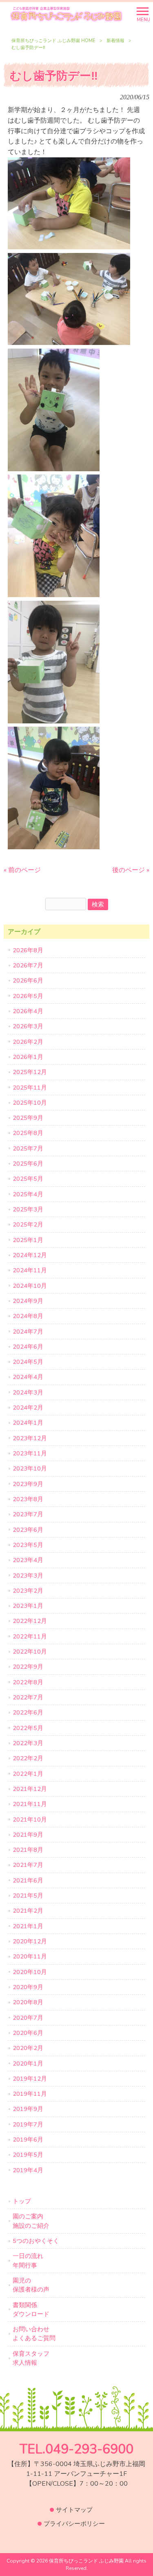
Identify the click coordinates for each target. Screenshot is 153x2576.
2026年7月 (28, 965)
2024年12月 (30, 1255)
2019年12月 (30, 2079)
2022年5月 (28, 1728)
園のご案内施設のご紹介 (31, 2221)
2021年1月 (28, 1926)
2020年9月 (28, 1987)
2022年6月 (28, 1712)
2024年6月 (28, 1347)
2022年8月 (28, 1682)
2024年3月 (28, 1392)
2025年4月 (28, 1194)
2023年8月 (28, 1499)
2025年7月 (28, 1148)
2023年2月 (28, 1591)
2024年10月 (30, 1286)
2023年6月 (28, 1530)
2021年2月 (28, 1911)
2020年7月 (28, 2018)
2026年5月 (28, 996)
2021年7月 (28, 1865)
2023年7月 (28, 1514)
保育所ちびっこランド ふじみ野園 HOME (53, 41)
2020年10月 (30, 1972)
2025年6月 (28, 1164)
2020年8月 (28, 2002)
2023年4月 (28, 1560)
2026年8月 (28, 950)
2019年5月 (28, 2155)
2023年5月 (28, 1545)
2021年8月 (28, 1850)
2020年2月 (28, 2048)
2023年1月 (28, 1606)
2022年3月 (28, 1743)
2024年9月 (28, 1301)
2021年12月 (30, 1789)
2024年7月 (28, 1332)
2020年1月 (28, 2063)
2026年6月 (28, 980)
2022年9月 (28, 1667)
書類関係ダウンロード (31, 2310)
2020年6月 (28, 2033)
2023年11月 (30, 1453)
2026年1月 (28, 1057)
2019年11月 (30, 2094)
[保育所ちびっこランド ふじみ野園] (66, 14)
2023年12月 (30, 1438)
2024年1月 (28, 1423)
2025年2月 (28, 1224)
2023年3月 (28, 1576)
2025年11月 (30, 1088)
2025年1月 (28, 1240)
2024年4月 (28, 1377)
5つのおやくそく (36, 2241)
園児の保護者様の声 (31, 2285)
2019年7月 (28, 2124)
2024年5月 (28, 1362)
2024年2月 (28, 1408)
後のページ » (131, 870)
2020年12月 (30, 1941)
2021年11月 (30, 1804)
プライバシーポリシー (74, 2524)
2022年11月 (30, 1636)
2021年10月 (30, 1820)
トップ (22, 2201)
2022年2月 (28, 1758)
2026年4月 (28, 1011)
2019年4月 (28, 2170)
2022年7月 (28, 1697)
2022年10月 (30, 1652)
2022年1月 (28, 1774)
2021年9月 (28, 1835)
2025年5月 (28, 1179)
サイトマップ (74, 2510)
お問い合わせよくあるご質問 (34, 2334)
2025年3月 (28, 1209)
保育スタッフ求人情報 (31, 2358)
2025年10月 (30, 1103)
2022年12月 (30, 1621)
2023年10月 (30, 1468)
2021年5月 (28, 1896)
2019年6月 (28, 2140)
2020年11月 (30, 1956)
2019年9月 (28, 2109)
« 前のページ (22, 870)
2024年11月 (30, 1270)
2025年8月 (28, 1133)
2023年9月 (28, 1484)
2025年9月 (28, 1118)
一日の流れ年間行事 (28, 2260)
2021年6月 (28, 1880)
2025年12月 (30, 1072)
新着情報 (115, 41)
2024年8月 (28, 1316)
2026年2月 (28, 1042)
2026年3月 (28, 1026)
